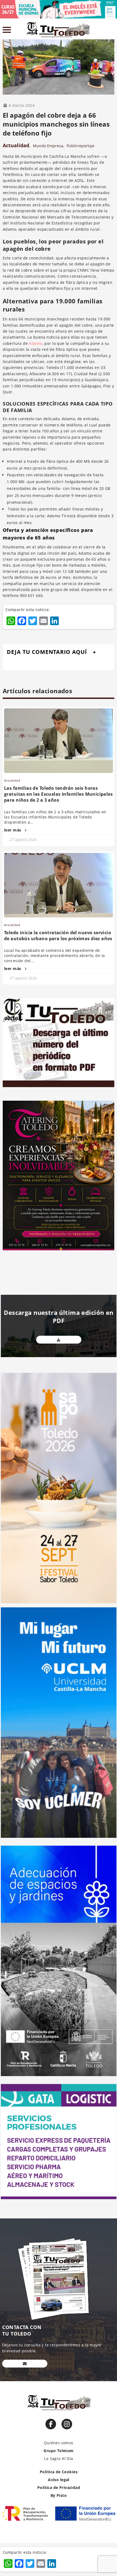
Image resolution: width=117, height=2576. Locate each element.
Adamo (36, 343)
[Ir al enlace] (51, 2424)
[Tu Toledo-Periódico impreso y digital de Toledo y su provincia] (58, 30)
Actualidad (16, 145)
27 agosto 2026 (23, 839)
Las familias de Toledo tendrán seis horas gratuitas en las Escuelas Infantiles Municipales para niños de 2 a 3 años (58, 794)
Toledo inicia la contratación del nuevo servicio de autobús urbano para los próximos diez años (58, 936)
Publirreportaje (81, 146)
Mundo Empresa (48, 146)
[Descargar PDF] (59, 1340)
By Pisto (59, 2495)
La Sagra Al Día (59, 2458)
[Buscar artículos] (112, 31)
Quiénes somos (59, 2443)
